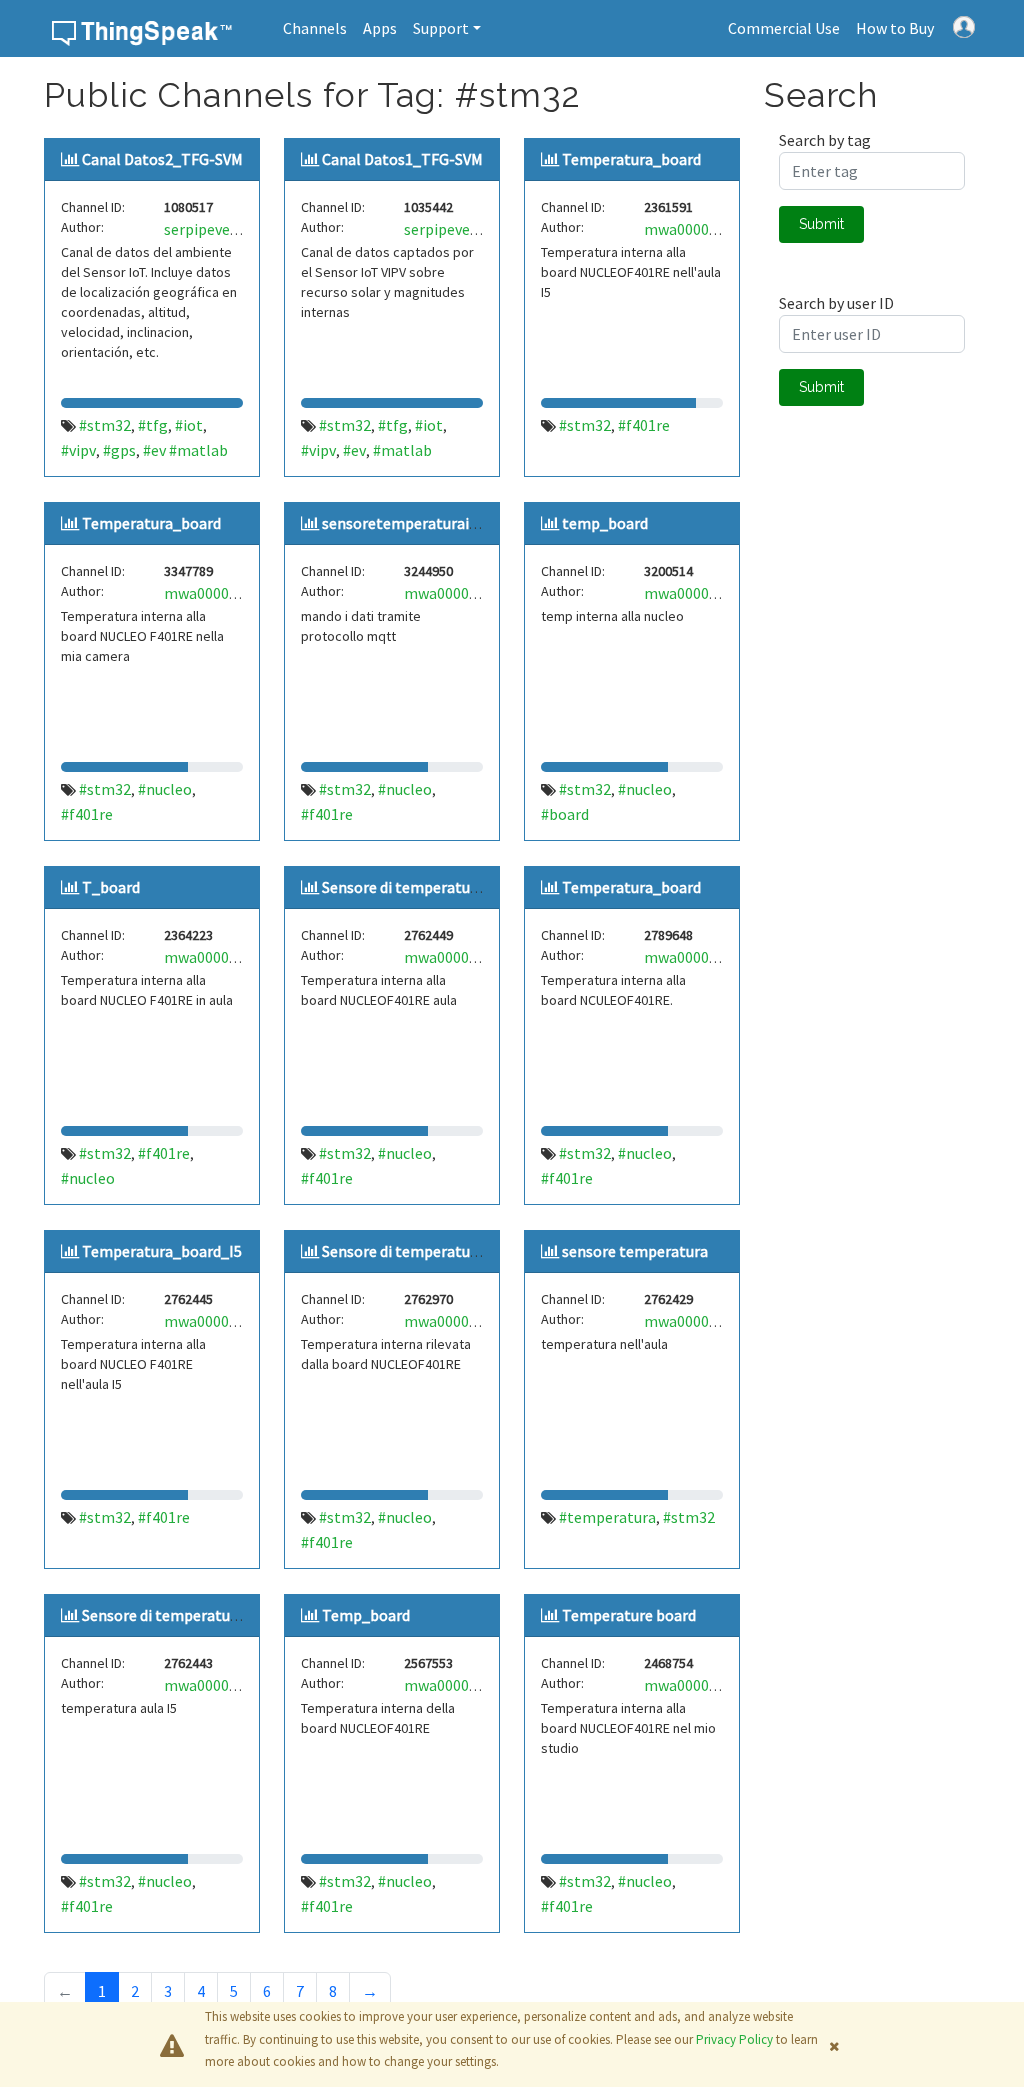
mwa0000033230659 (472, 1321)
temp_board (605, 523)
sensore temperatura (635, 1251)
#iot (189, 425)
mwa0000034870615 (232, 1685)
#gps (119, 450)
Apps (380, 28)
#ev (354, 450)
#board (565, 814)
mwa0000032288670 (712, 1685)
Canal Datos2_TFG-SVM (162, 159)
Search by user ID (836, 303)
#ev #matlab (185, 450)
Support (441, 28)
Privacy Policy (734, 2039)
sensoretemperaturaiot (403, 523)
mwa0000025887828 (472, 1685)
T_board (111, 887)
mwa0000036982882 (472, 593)
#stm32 (105, 425)
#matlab (402, 450)
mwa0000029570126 (232, 593)
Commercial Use (784, 28)
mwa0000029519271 (712, 229)
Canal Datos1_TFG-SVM (402, 159)
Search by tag (825, 140)
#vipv (78, 450)
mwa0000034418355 (712, 1321)
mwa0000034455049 (232, 1321)
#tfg (153, 425)
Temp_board (366, 1615)
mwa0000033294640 (712, 593)
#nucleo (165, 789)
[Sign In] (964, 25)
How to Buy (895, 28)
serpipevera (204, 229)
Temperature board (629, 1615)
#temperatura (607, 1517)
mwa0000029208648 (232, 957)
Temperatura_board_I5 (162, 1251)
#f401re (644, 425)
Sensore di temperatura (403, 887)
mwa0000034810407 (472, 957)
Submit (821, 224)
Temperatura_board (631, 159)
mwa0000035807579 (712, 957)
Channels (315, 28)
